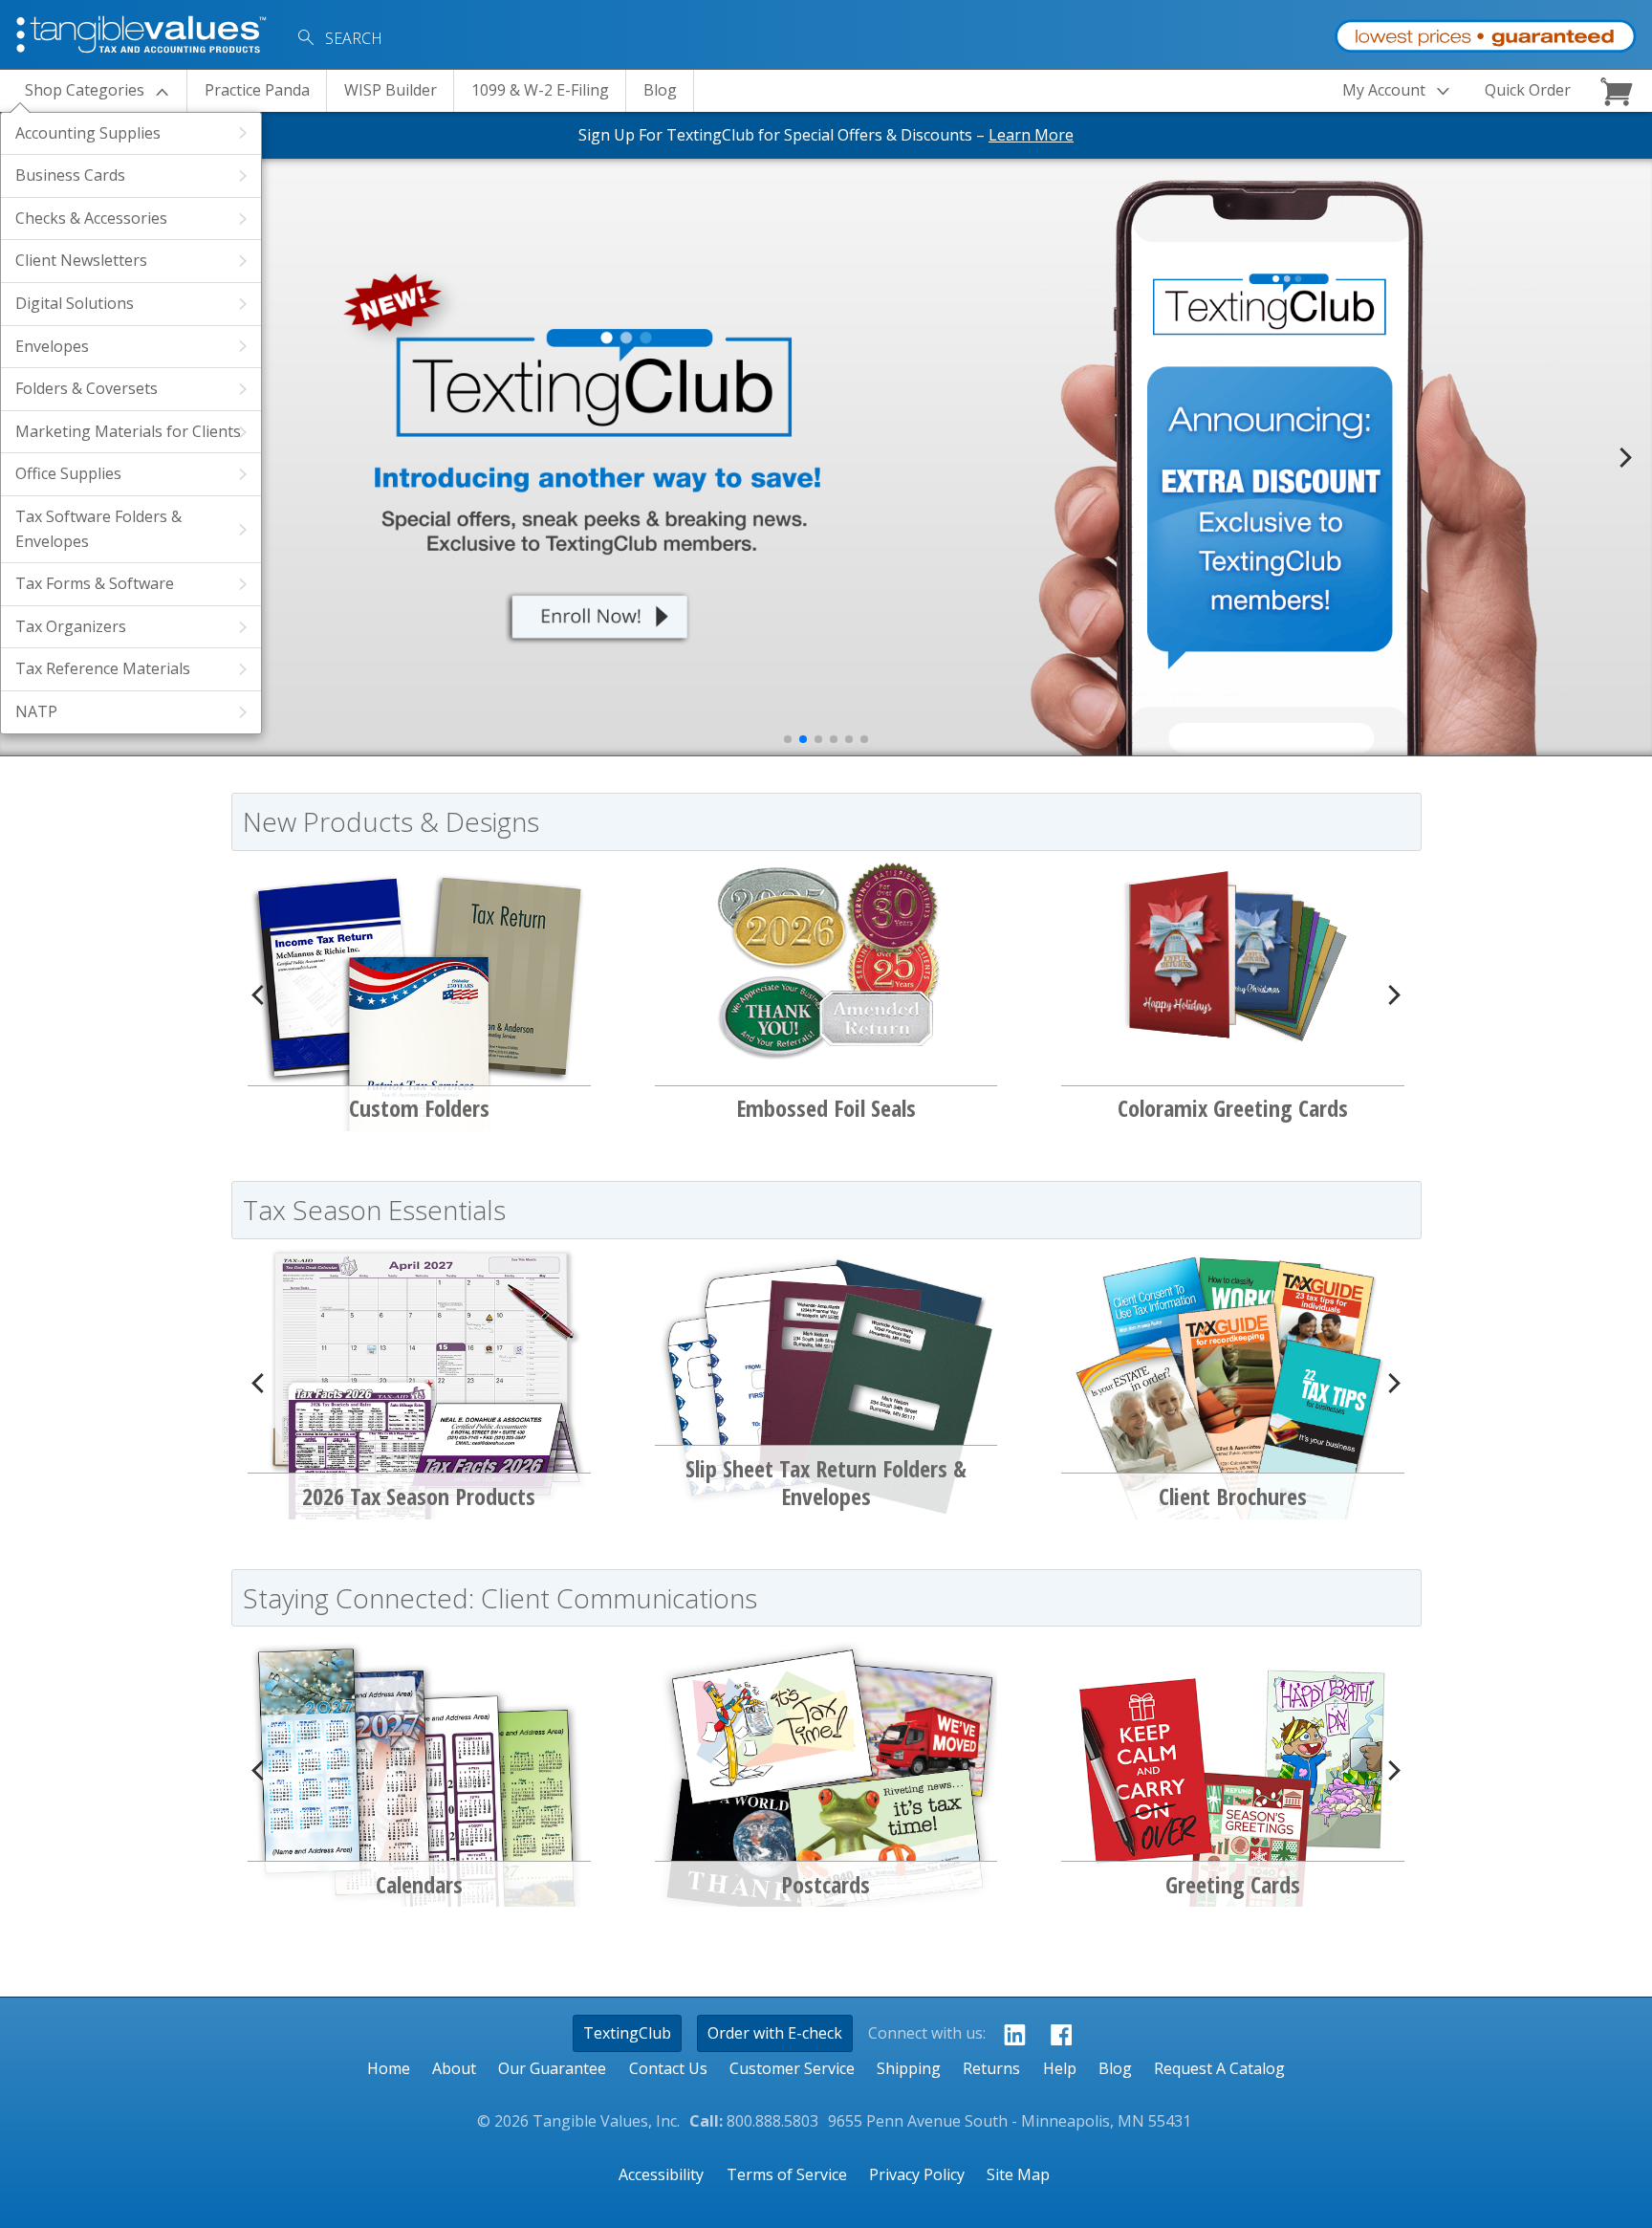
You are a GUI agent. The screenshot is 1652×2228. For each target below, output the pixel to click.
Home (389, 2068)
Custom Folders (419, 1108)
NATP (36, 711)
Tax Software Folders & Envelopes (98, 529)
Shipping (909, 2068)
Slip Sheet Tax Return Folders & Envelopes (826, 1483)
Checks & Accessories (91, 218)
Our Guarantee (552, 2068)
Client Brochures (1233, 1496)
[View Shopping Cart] (1619, 91)
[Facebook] (1056, 2034)
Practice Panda (257, 90)
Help (1060, 2068)
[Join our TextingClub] (581, 457)
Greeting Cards (1233, 1884)
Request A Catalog (1219, 2068)
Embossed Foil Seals (826, 1108)
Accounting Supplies (88, 133)
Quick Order (1528, 90)
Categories (85, 90)
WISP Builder (391, 90)
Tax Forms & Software (95, 583)
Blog (660, 90)
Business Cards (70, 175)
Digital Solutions (75, 303)
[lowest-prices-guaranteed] (1485, 32)
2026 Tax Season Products (419, 1496)
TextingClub (627, 2033)
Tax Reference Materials (103, 668)
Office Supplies (68, 473)
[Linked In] (1009, 2034)
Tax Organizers (71, 626)
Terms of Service (787, 2174)
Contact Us (668, 2068)
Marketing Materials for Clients (128, 431)
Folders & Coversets (87, 388)
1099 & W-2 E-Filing (540, 90)
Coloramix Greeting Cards (1233, 1108)
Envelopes (52, 346)
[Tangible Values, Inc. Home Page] (143, 33)
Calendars (419, 1884)
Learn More (1031, 135)
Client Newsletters (81, 260)
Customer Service (792, 2068)
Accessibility (661, 2174)
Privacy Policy (917, 2174)
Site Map (1018, 2174)
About (454, 2068)
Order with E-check (775, 2033)
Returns (991, 2068)
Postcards (826, 1884)
